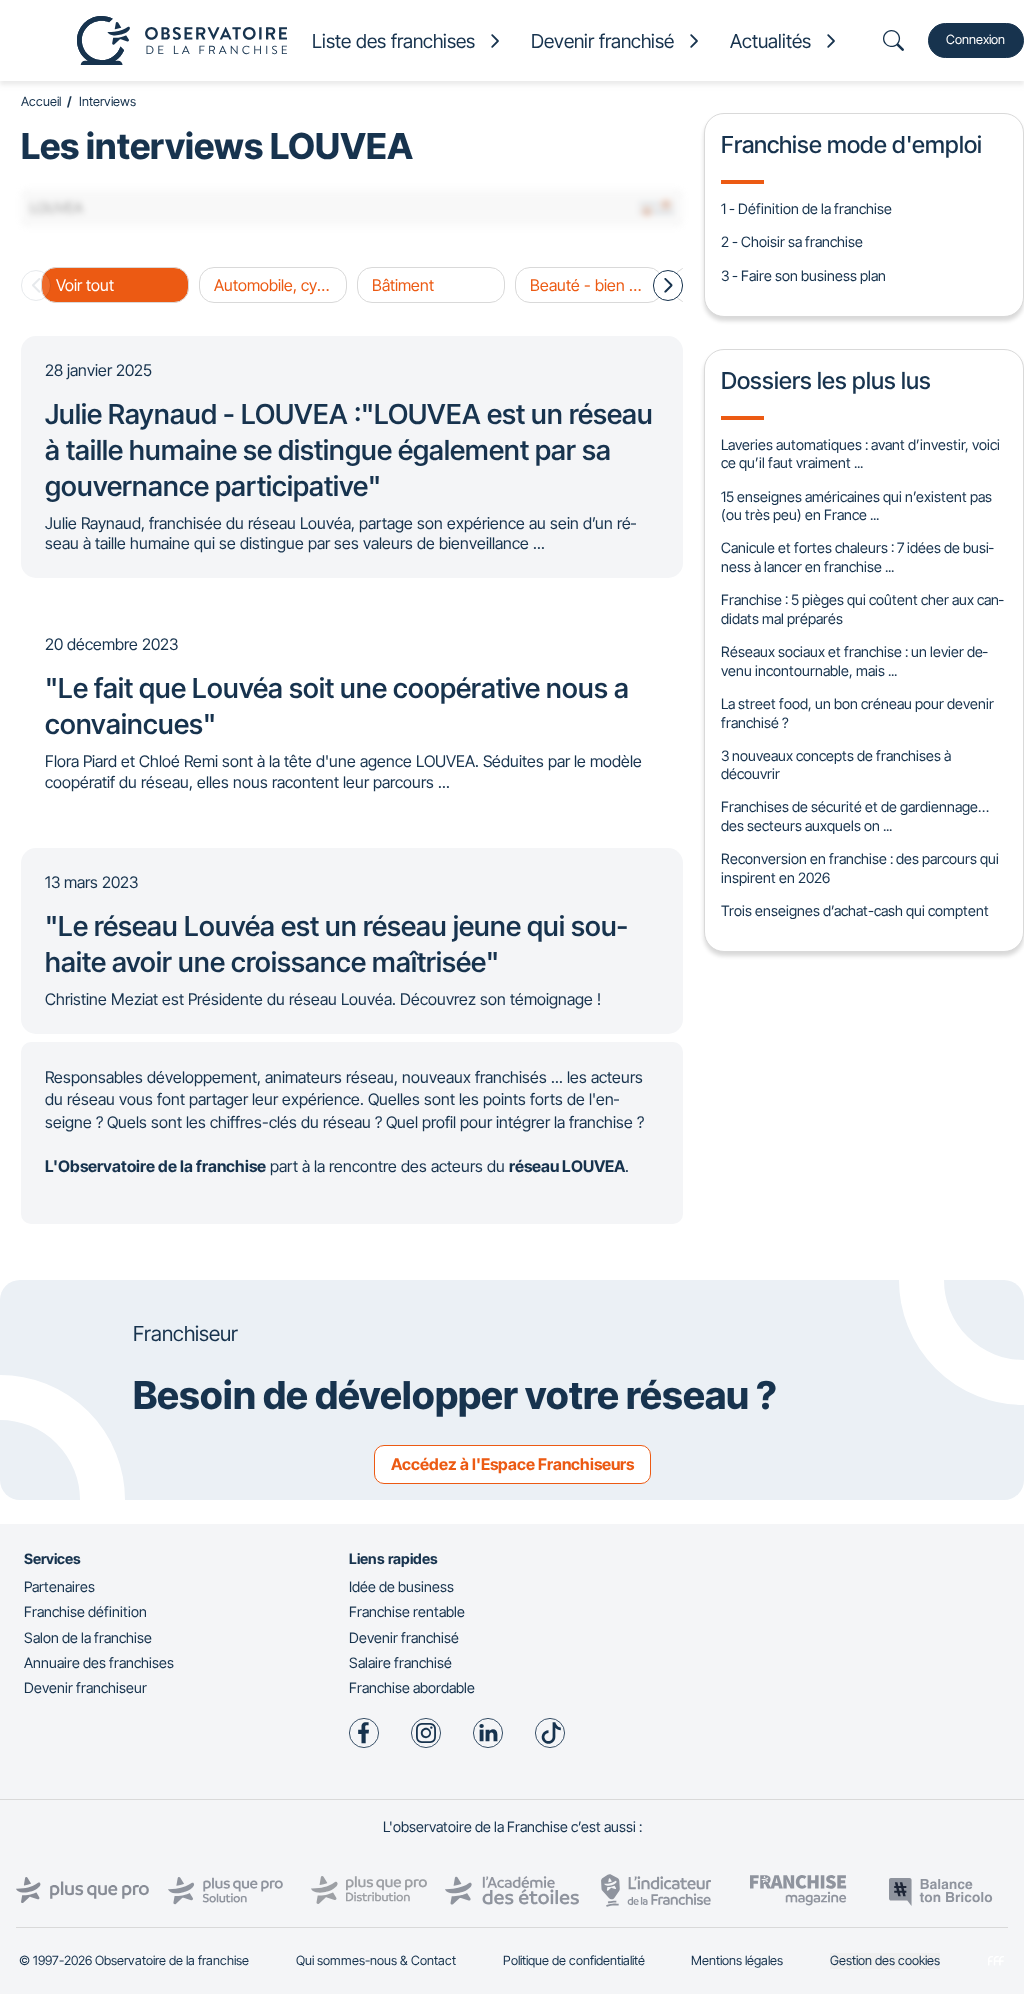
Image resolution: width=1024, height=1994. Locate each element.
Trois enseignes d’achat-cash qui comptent (855, 910)
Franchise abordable (412, 1687)
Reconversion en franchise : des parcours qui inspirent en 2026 (860, 868)
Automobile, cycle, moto (280, 285)
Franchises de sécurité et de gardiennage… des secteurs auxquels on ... (855, 816)
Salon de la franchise (88, 1637)
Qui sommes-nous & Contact (376, 1960)
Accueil (41, 101)
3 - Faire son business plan (803, 275)
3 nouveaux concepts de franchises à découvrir (836, 765)
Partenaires (59, 1586)
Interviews (107, 101)
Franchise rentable (407, 1611)
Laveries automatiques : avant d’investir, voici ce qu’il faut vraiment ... (860, 454)
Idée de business (401, 1586)
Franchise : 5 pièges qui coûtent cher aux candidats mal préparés (862, 609)
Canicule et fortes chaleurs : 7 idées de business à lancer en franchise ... (857, 557)
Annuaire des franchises (99, 1662)
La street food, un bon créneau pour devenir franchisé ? (857, 713)
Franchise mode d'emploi (851, 144)
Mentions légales (737, 1960)
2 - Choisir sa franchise (792, 241)
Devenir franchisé (404, 1637)
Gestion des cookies (885, 1960)
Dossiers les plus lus (826, 380)
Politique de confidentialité (574, 1960)
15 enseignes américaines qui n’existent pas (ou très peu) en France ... (856, 506)
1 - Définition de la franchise (806, 208)
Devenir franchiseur (85, 1687)
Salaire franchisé (400, 1662)
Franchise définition (85, 1611)
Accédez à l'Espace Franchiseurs (512, 1464)
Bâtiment (403, 285)
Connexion (975, 39)
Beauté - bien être (593, 285)
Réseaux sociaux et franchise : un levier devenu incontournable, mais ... (854, 661)
